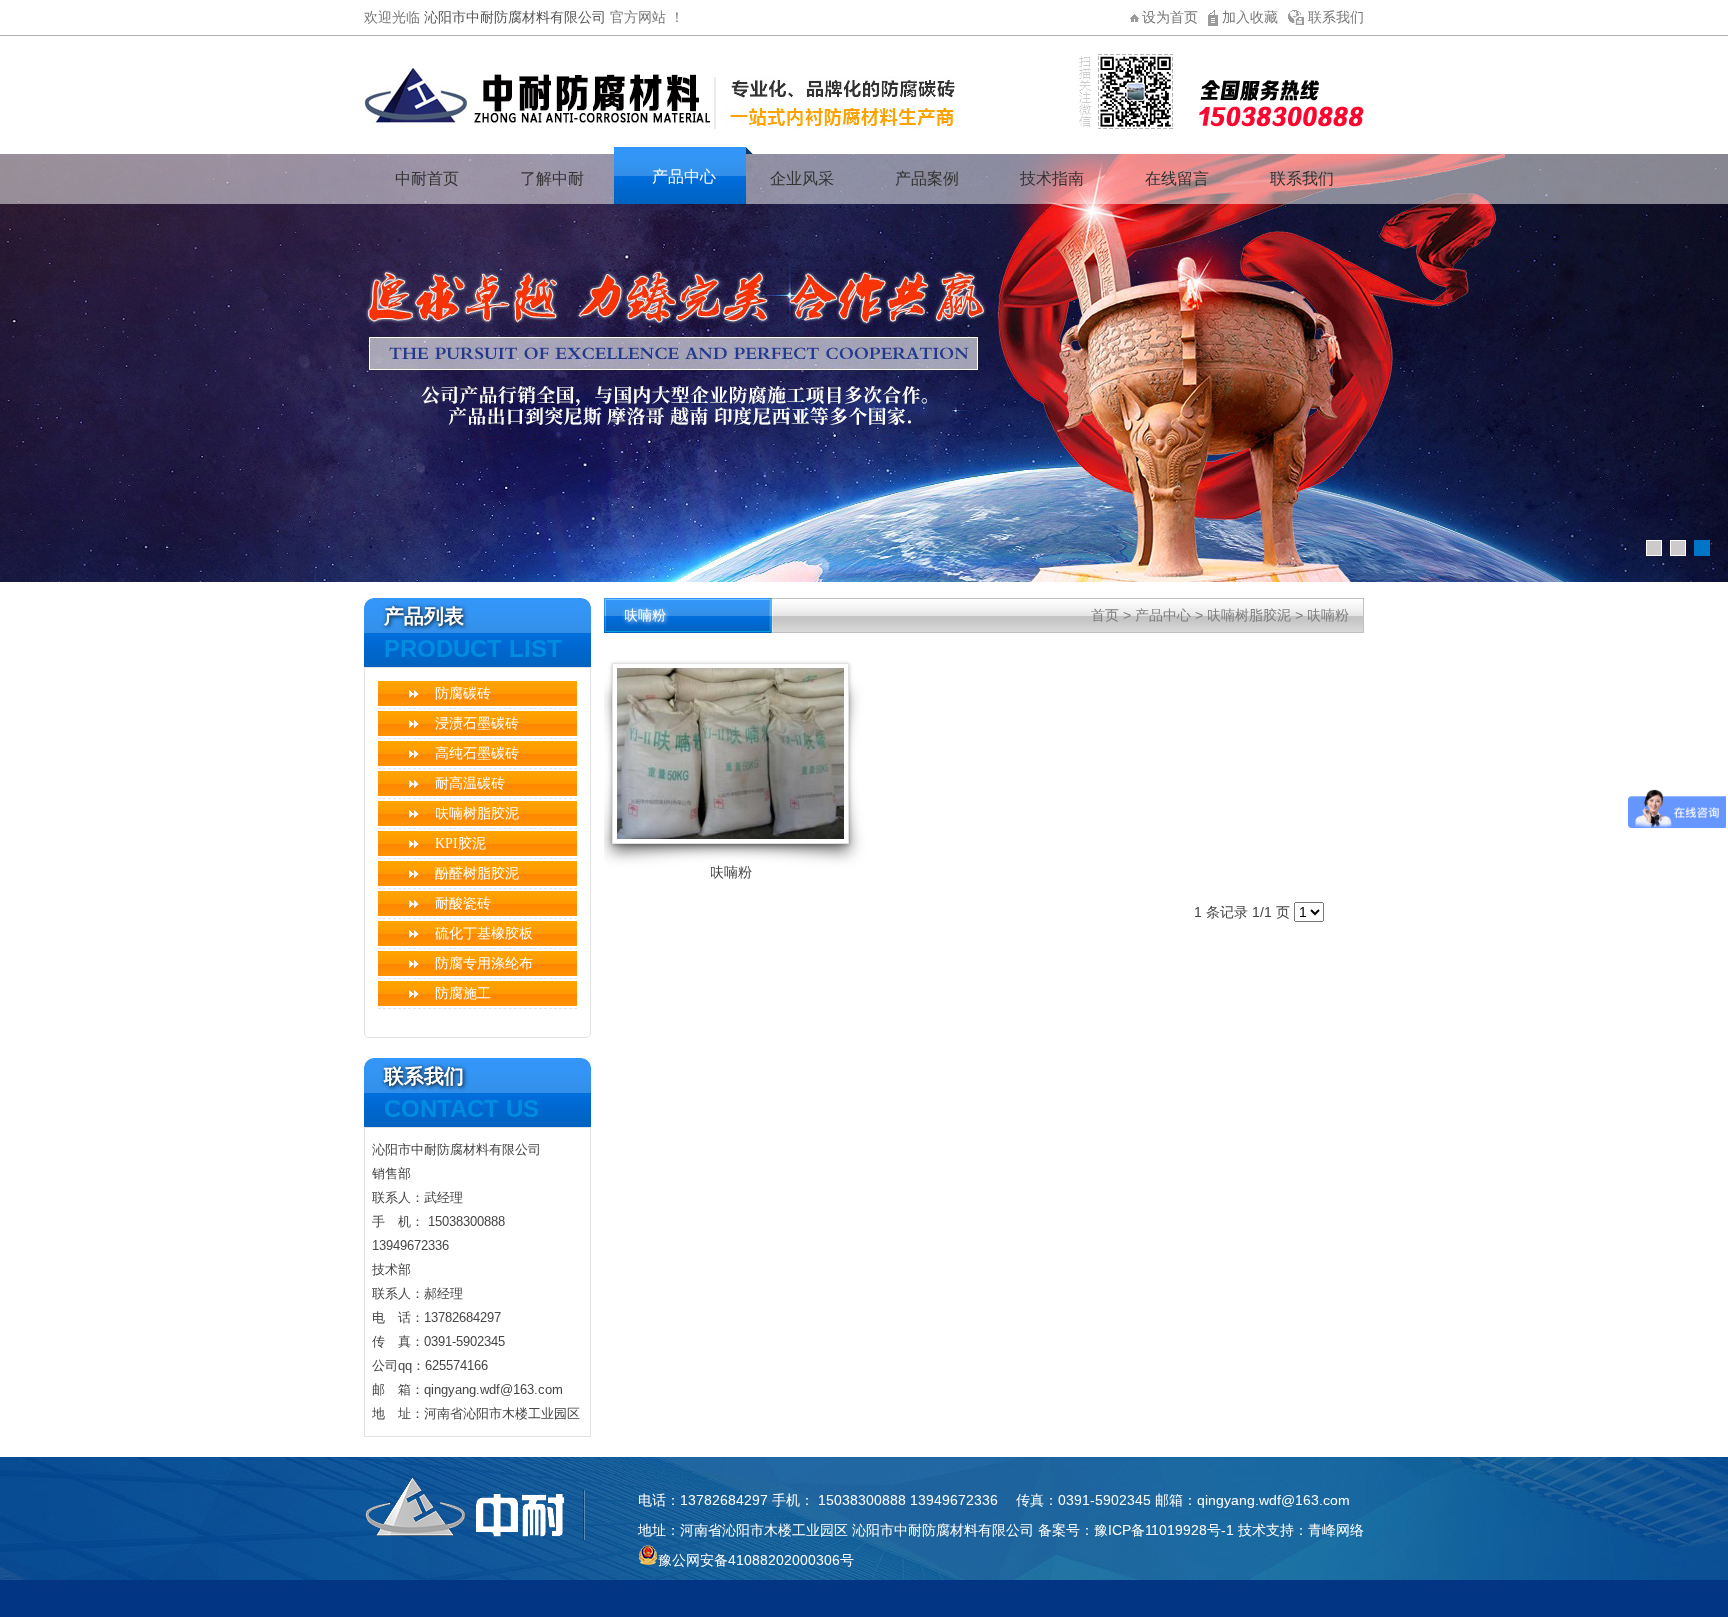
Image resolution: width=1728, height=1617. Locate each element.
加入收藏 (1250, 17)
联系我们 (1336, 17)
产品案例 (927, 178)
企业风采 (802, 178)
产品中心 (684, 176)
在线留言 (1177, 178)
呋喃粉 (1328, 615)
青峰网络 (1336, 1530)
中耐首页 (427, 178)
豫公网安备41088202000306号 (756, 1560)
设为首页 (1170, 17)
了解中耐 (552, 178)
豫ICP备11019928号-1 (1164, 1530)
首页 (1105, 615)
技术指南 (1052, 178)
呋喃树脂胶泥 (1249, 615)
